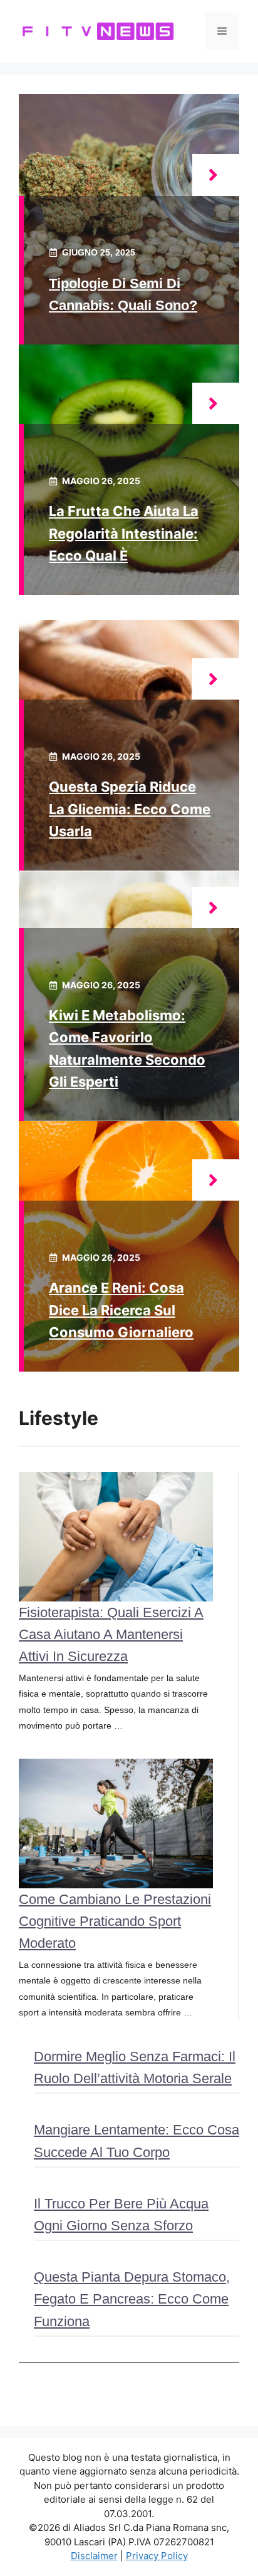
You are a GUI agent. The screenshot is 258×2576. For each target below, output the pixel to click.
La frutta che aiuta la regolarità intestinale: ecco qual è (124, 533)
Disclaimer (94, 2556)
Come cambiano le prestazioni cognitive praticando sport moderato (115, 1921)
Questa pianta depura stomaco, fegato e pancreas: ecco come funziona (132, 2299)
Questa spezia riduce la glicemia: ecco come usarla (130, 809)
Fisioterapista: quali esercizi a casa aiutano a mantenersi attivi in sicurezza (111, 1634)
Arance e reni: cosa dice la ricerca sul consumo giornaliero (121, 1310)
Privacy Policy (157, 2556)
